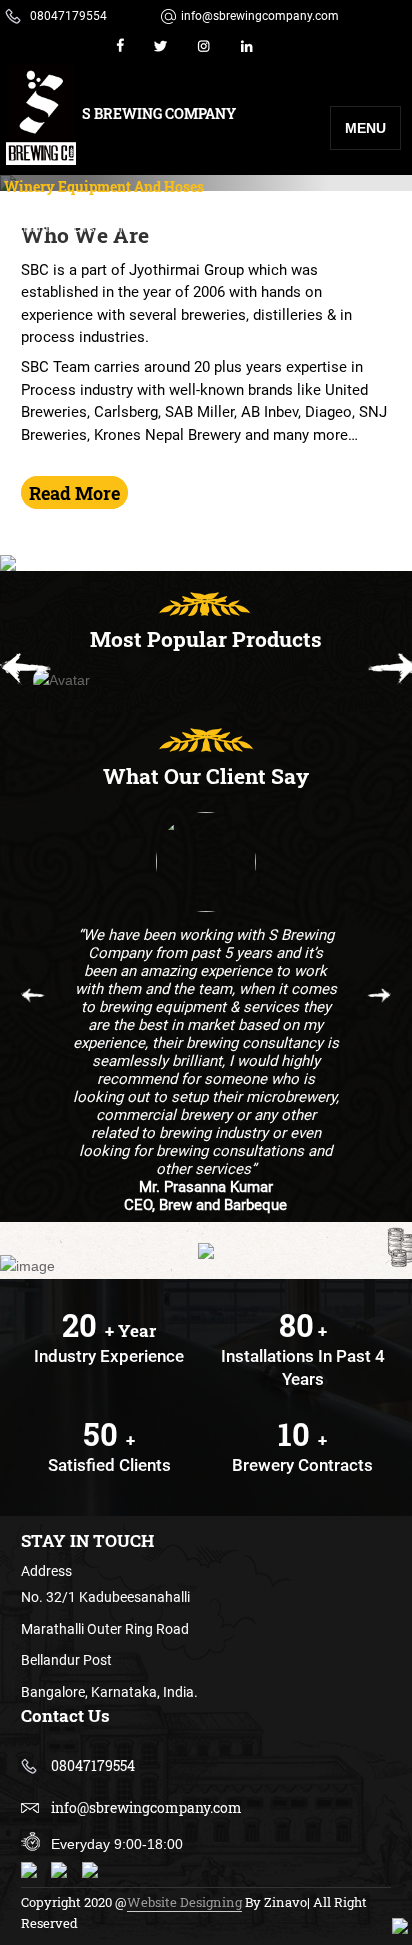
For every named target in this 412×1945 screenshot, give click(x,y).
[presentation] (27, 671)
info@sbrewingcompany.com (260, 16)
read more (74, 493)
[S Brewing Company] (41, 115)
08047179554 (68, 16)
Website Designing (184, 1902)
